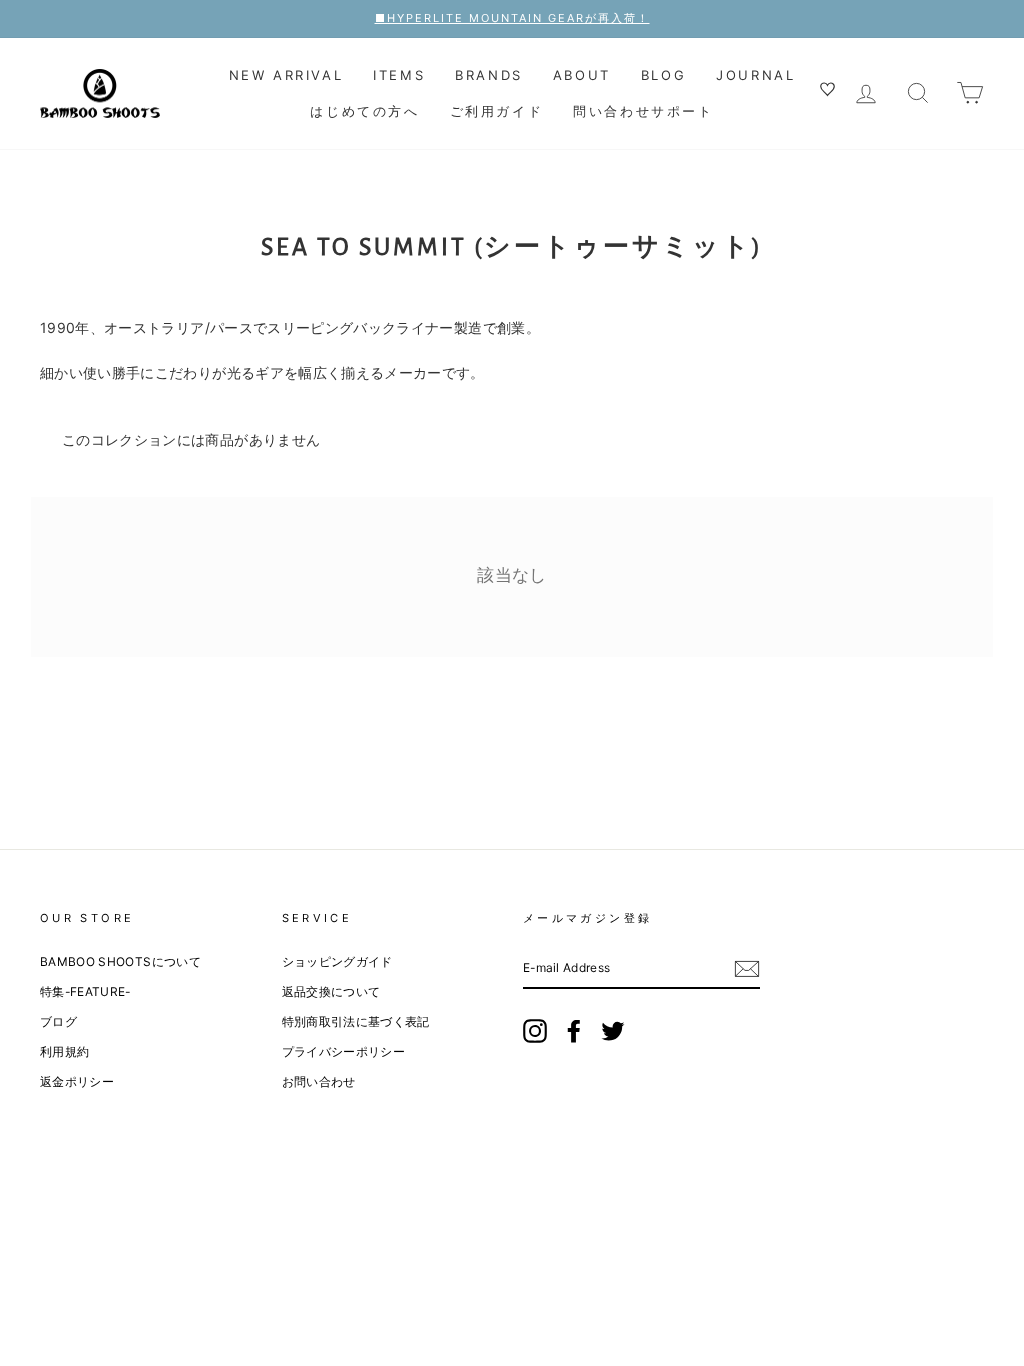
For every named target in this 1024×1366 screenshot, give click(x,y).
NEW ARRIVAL (286, 75)
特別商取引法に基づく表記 (356, 1021)
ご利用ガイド (497, 111)
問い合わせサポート (643, 111)
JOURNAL (755, 75)
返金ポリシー (77, 1081)
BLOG (663, 75)
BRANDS (489, 75)
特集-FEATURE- (85, 991)
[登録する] (747, 969)
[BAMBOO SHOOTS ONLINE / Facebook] (574, 1031)
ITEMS (399, 75)
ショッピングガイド (337, 961)
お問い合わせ (319, 1081)
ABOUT (582, 75)
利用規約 (64, 1051)
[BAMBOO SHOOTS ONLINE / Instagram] (535, 1031)
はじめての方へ (364, 111)
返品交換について (331, 991)
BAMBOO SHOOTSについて (120, 961)
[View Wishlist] (830, 92)
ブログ (58, 1021)
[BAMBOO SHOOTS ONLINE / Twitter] (613, 1031)
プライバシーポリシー (344, 1051)
